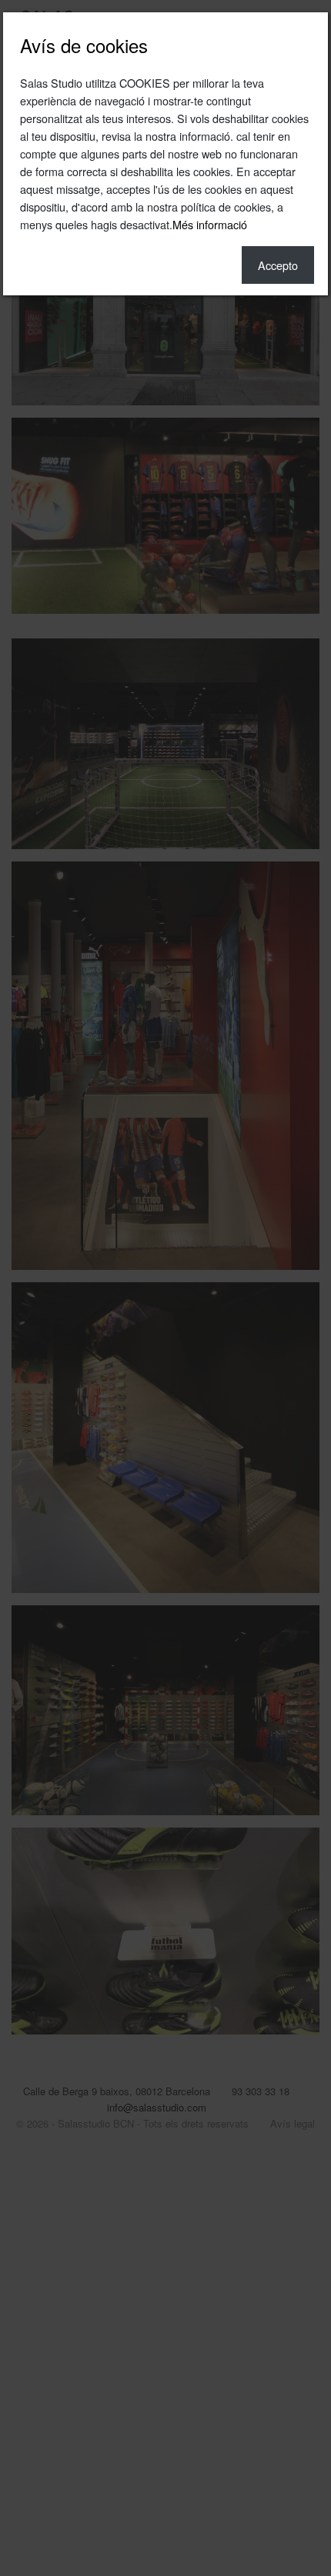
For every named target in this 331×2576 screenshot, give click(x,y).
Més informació (210, 224)
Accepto (278, 265)
